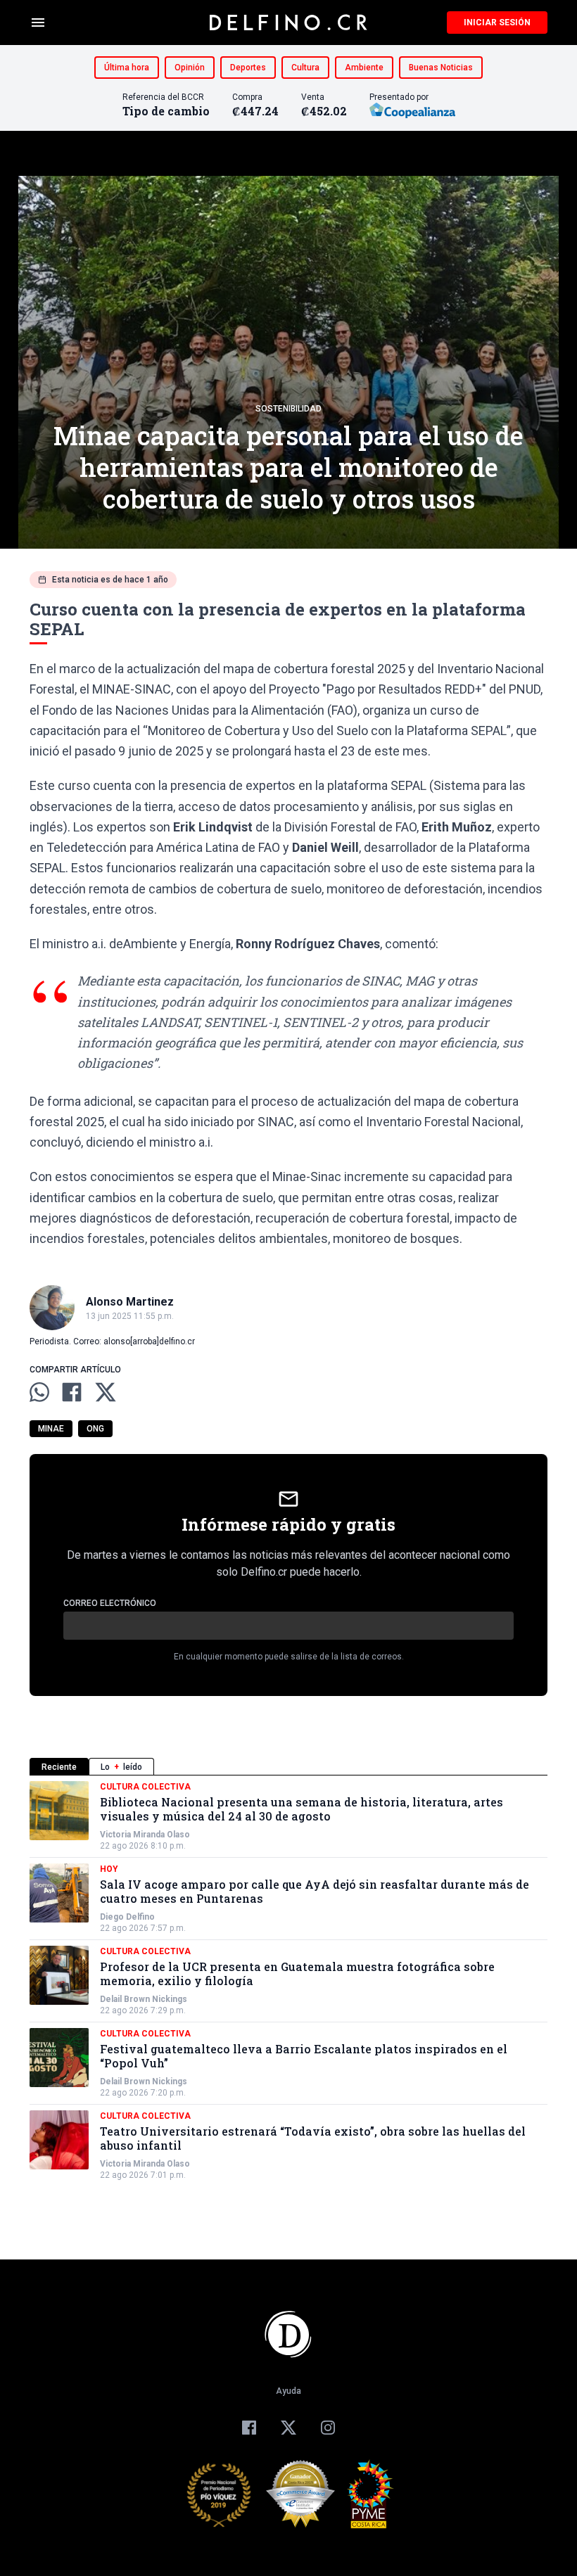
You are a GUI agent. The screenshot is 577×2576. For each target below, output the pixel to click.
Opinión (190, 68)
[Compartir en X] (106, 1392)
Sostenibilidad (288, 409)
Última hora (127, 68)
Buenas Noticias (441, 68)
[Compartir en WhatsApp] (39, 1392)
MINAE (51, 1429)
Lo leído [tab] (121, 1767)
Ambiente (364, 68)
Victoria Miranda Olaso (145, 1835)
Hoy (109, 1869)
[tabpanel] (288, 1981)
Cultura (305, 68)
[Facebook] (249, 2428)
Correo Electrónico (110, 1603)
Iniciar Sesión (497, 23)
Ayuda (288, 2391)
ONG (95, 1429)
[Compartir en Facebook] (72, 1392)
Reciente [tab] (59, 1767)
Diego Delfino (127, 1917)
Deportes (248, 68)
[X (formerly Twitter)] (288, 2428)
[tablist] (288, 1767)
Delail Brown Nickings (144, 1999)
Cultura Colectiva (145, 1787)
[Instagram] (328, 2428)
